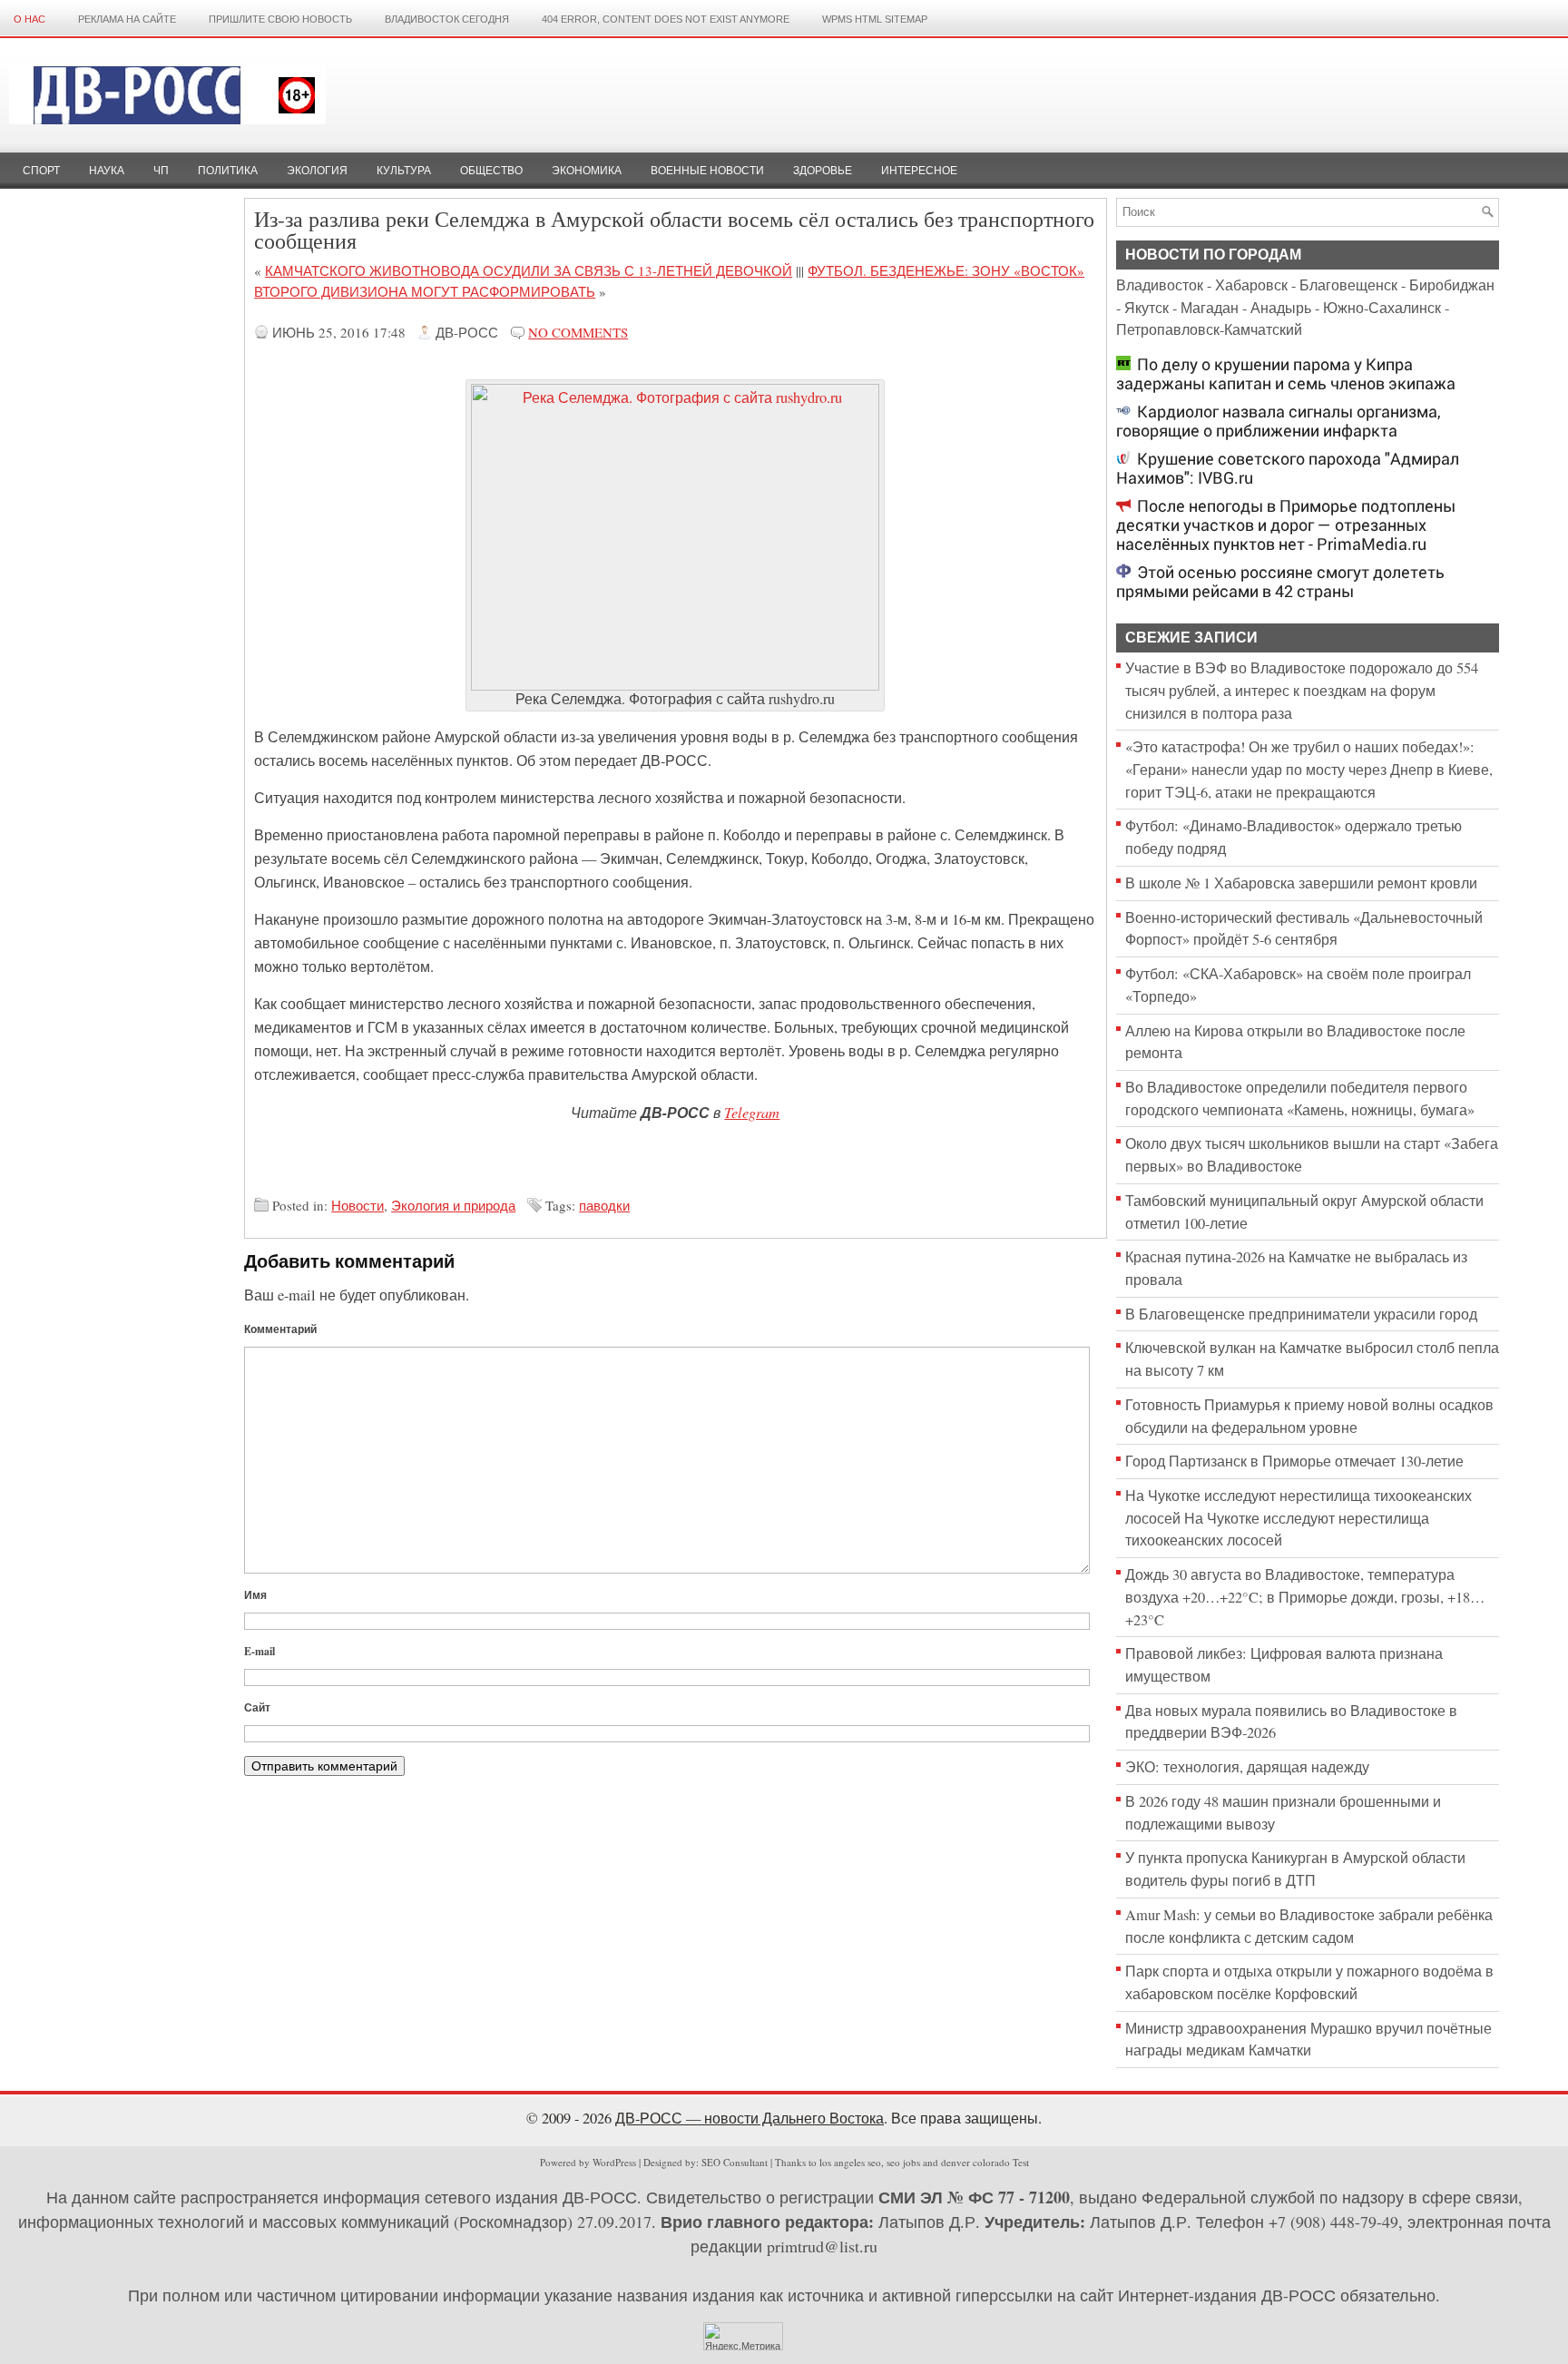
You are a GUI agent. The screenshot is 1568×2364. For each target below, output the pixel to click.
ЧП (161, 171)
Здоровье (823, 171)
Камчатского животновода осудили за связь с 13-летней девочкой (529, 270)
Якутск (1147, 308)
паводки (604, 1205)
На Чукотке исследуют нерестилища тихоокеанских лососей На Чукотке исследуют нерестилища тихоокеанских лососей (1298, 1518)
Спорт (41, 171)
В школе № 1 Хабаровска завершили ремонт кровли (1301, 883)
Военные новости (707, 171)
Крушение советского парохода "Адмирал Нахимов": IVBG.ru (1288, 468)
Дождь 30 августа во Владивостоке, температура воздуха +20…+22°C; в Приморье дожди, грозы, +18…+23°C (1305, 1597)
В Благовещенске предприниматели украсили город (1301, 1314)
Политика (228, 171)
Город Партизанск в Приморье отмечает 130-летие (1294, 1461)
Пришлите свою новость (280, 19)
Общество (491, 171)
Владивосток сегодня (447, 19)
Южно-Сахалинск (1382, 308)
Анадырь (1281, 308)
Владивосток (1160, 285)
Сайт (257, 1707)
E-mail (260, 1651)
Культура (404, 171)
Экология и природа (453, 1205)
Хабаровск (1251, 285)
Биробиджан (1452, 285)
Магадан (1210, 308)
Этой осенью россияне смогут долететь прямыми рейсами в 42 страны (1280, 582)
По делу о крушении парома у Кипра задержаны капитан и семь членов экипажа (1286, 374)
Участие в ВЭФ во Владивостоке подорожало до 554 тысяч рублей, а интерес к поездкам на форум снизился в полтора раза (1302, 690)
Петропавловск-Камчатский (1209, 329)
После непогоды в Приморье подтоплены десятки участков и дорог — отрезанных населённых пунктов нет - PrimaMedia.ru (1286, 525)
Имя (255, 1595)
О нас (29, 19)
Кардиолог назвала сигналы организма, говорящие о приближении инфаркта (1279, 421)
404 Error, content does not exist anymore (666, 19)
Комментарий (280, 1329)
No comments (578, 332)
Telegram (752, 1112)
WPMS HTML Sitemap (875, 19)
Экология (317, 171)
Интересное (919, 171)
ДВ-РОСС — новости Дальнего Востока (750, 2118)
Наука (107, 171)
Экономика (587, 171)
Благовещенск (1348, 285)
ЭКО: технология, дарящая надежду (1247, 1767)
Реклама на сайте (127, 19)
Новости (358, 1205)
